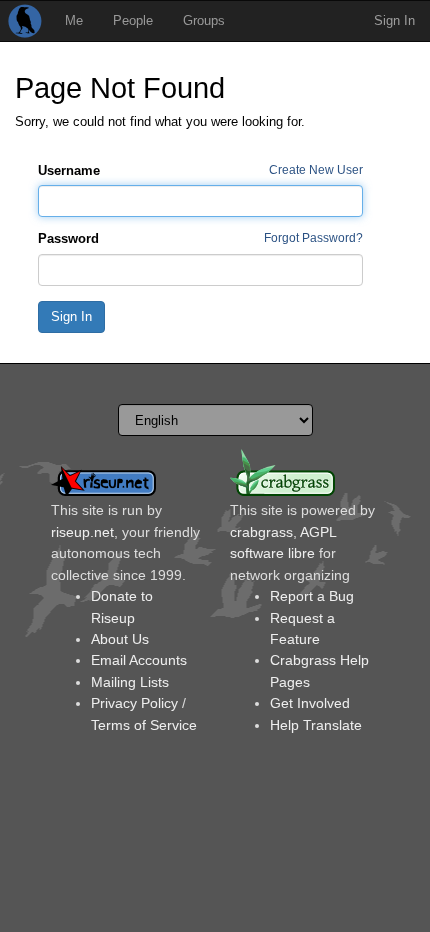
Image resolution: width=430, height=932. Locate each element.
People (133, 20)
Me (74, 20)
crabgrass (261, 532)
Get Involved (310, 703)
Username (69, 170)
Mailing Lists (130, 682)
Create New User (316, 169)
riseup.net (82, 532)
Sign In (394, 20)
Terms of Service (144, 725)
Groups (204, 20)
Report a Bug (312, 596)
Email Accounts (139, 660)
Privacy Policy (134, 703)
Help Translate (316, 725)
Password (68, 238)
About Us (120, 639)
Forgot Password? (313, 237)
